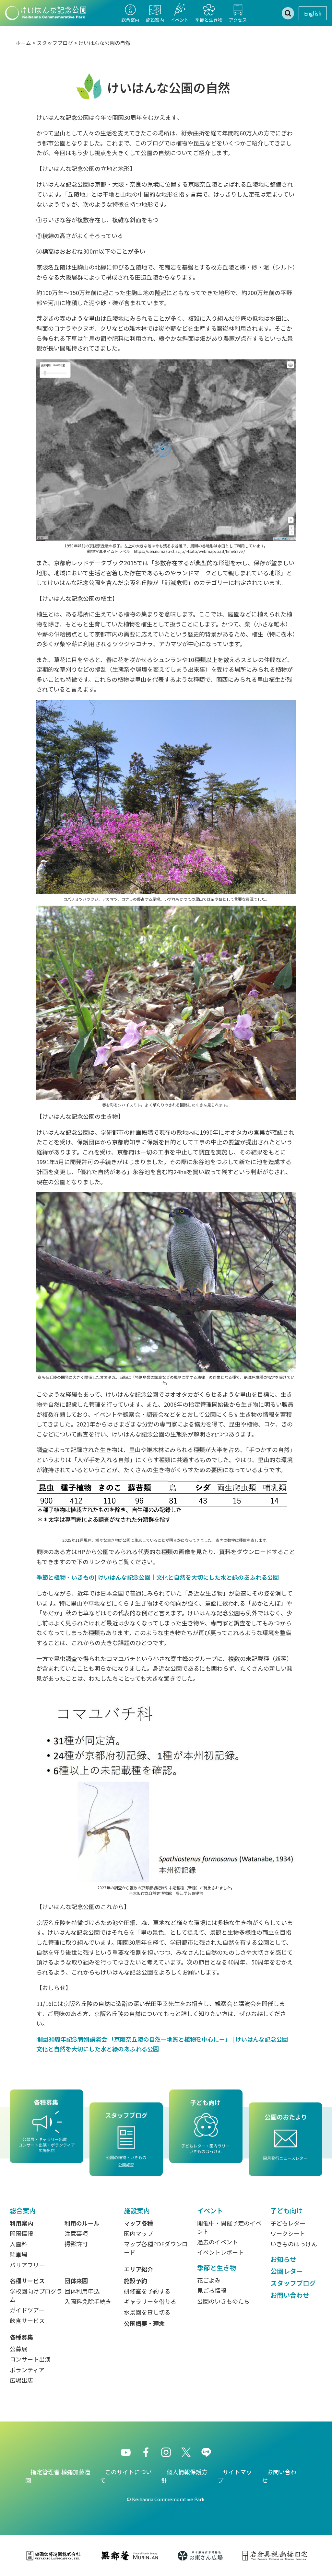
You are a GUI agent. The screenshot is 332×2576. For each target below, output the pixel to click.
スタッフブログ (55, 43)
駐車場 (18, 2254)
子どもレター (288, 2223)
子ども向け (287, 2210)
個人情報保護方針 (184, 2476)
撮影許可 (76, 2244)
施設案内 (137, 2210)
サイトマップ (235, 2476)
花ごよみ (209, 2280)
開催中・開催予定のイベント (229, 2227)
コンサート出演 (30, 2359)
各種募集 (21, 2337)
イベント (210, 2210)
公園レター (287, 2271)
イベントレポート (220, 2252)
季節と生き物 (217, 2267)
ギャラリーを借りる (150, 2301)
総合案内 (23, 2210)
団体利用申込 (82, 2291)
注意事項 (76, 2233)
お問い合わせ (290, 2295)
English (313, 13)
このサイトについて (126, 2476)
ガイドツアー (27, 2310)
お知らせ (283, 2259)
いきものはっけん (294, 2244)
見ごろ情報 (212, 2290)
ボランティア (27, 2370)
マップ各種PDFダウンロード (156, 2248)
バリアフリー (27, 2265)
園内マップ (138, 2233)
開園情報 (21, 2233)
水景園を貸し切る (147, 2312)
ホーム (23, 43)
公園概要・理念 (144, 2323)
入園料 (18, 2244)
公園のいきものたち (223, 2301)
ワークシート (288, 2233)
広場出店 (21, 2380)
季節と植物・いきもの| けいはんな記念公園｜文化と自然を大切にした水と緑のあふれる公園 (158, 1577)
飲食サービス (27, 2320)
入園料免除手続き (88, 2301)
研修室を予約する (147, 2291)
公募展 (18, 2349)
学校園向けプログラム (36, 2295)
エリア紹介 (138, 2269)
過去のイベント (218, 2242)
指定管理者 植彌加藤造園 (58, 2476)
